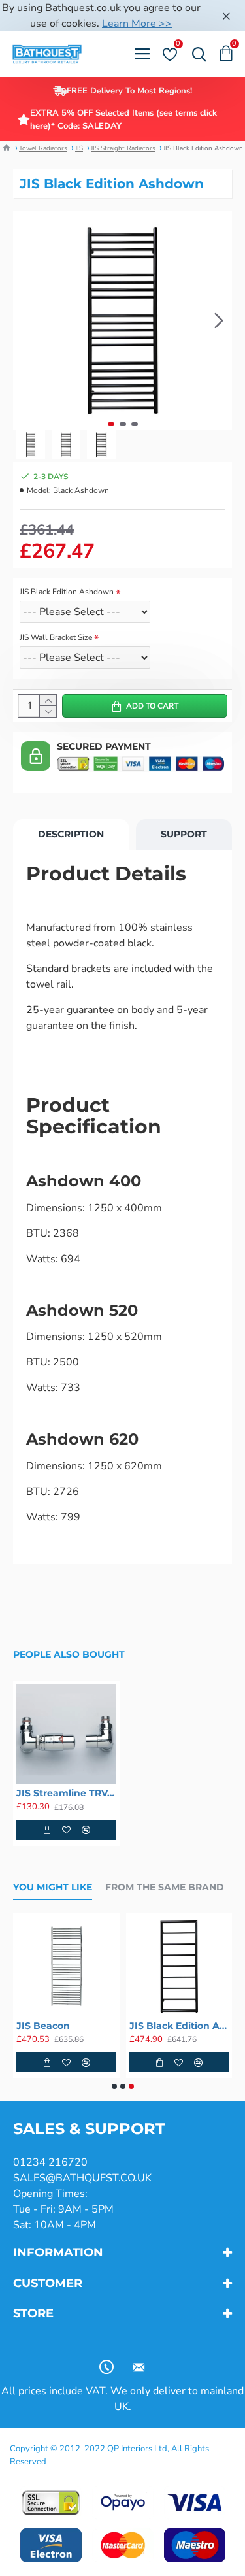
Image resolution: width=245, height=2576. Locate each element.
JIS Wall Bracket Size (56, 637)
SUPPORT (184, 834)
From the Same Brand (165, 1887)
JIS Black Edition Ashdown (67, 592)
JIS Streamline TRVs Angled (66, 1793)
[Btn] (226, 16)
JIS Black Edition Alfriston (179, 2026)
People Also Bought (69, 1655)
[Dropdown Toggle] (196, 54)
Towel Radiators (43, 148)
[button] (26, 321)
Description (71, 834)
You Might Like (53, 1887)
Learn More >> (137, 24)
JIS (79, 148)
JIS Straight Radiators (123, 148)
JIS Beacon (43, 2026)
